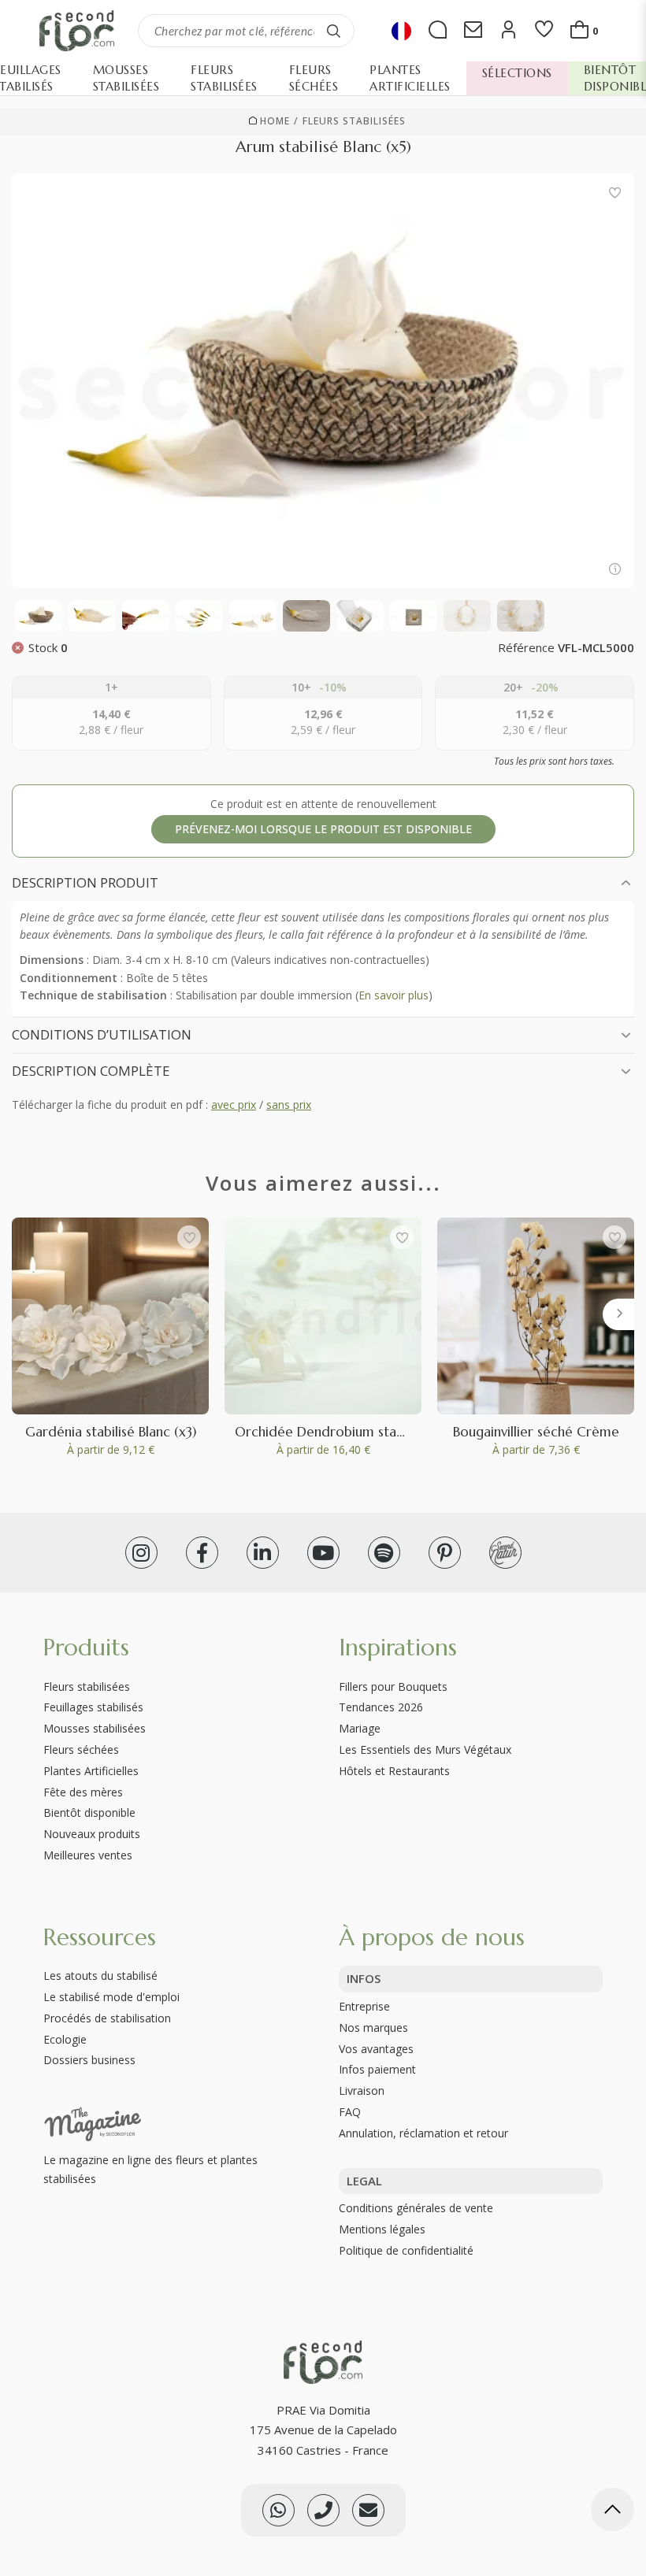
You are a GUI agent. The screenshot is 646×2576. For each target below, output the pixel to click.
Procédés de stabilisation (107, 2018)
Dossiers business (89, 2060)
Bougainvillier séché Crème (536, 1432)
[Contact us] (323, 2510)
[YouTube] (323, 1553)
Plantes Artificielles (91, 1771)
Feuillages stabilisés (93, 1707)
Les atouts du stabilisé (100, 1976)
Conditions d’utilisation (102, 1034)
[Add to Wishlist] (614, 193)
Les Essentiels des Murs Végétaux (425, 1749)
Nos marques (373, 2027)
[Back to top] (613, 2512)
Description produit (85, 882)
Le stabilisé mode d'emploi (111, 1997)
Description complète (91, 1071)
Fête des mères (83, 1792)
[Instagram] (141, 1553)
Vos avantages (376, 2049)
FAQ (350, 2112)
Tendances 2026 (381, 1707)
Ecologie (65, 2039)
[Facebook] (202, 1553)
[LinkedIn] (263, 1553)
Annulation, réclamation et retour (423, 2133)
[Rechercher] (334, 31)
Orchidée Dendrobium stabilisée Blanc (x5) (366, 1432)
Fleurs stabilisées (354, 121)
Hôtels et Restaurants (394, 1771)
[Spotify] (384, 1553)
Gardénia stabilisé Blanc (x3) (111, 1432)
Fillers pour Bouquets (393, 1686)
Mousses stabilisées (95, 1728)
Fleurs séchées (81, 1749)
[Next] (618, 1314)
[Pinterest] (445, 1553)
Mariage (360, 1728)
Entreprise (364, 2006)
